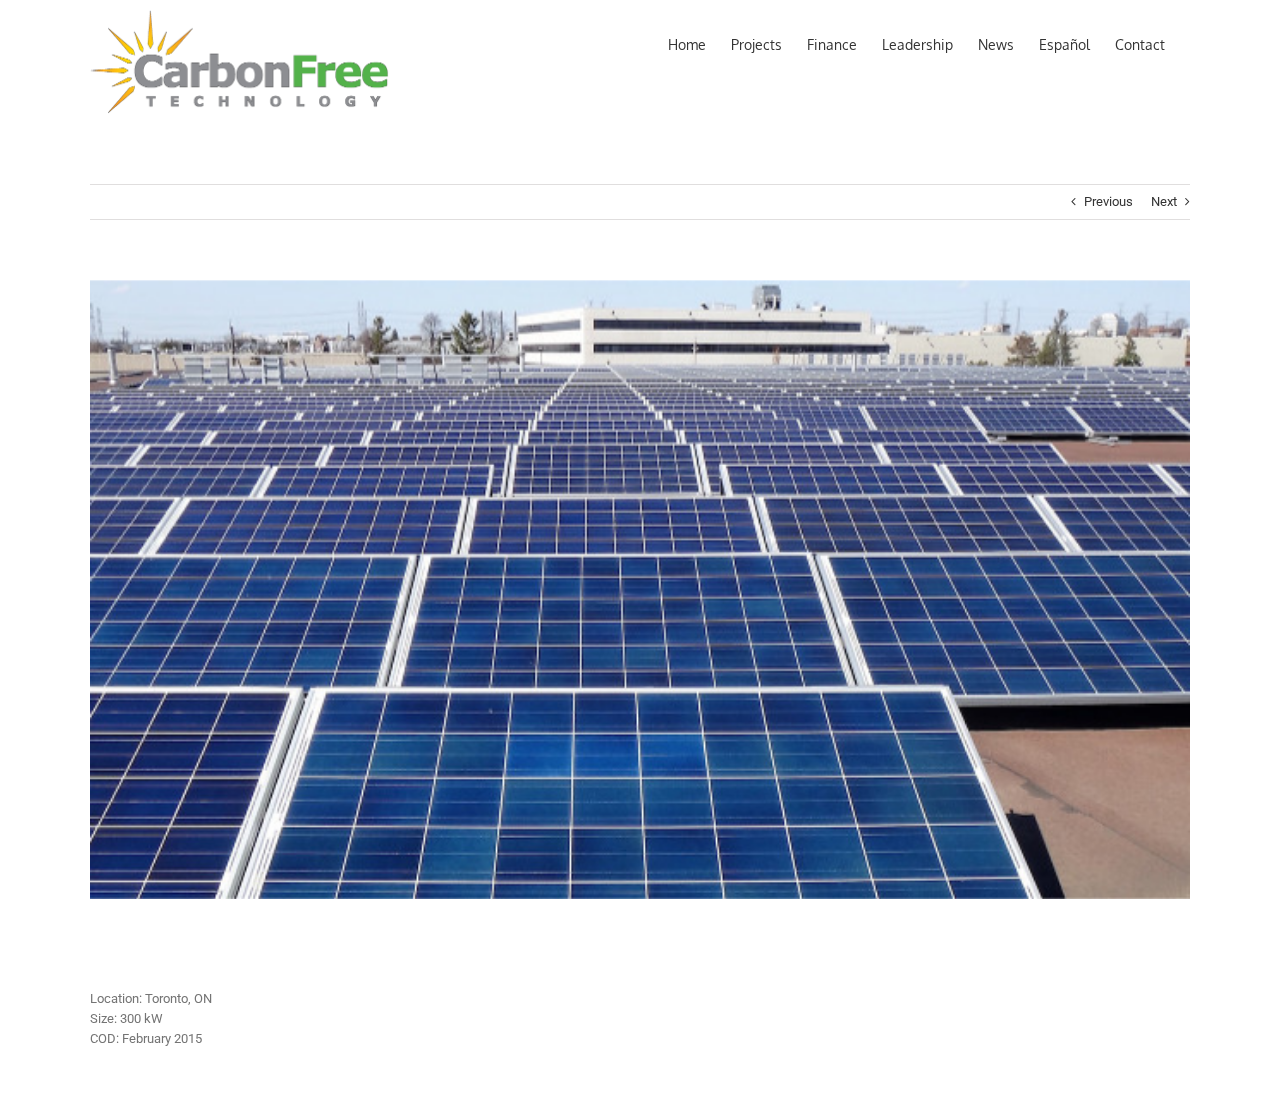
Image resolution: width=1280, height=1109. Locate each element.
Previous (1108, 201)
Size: (103, 1018)
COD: (104, 1038)
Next (1164, 201)
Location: (116, 998)
